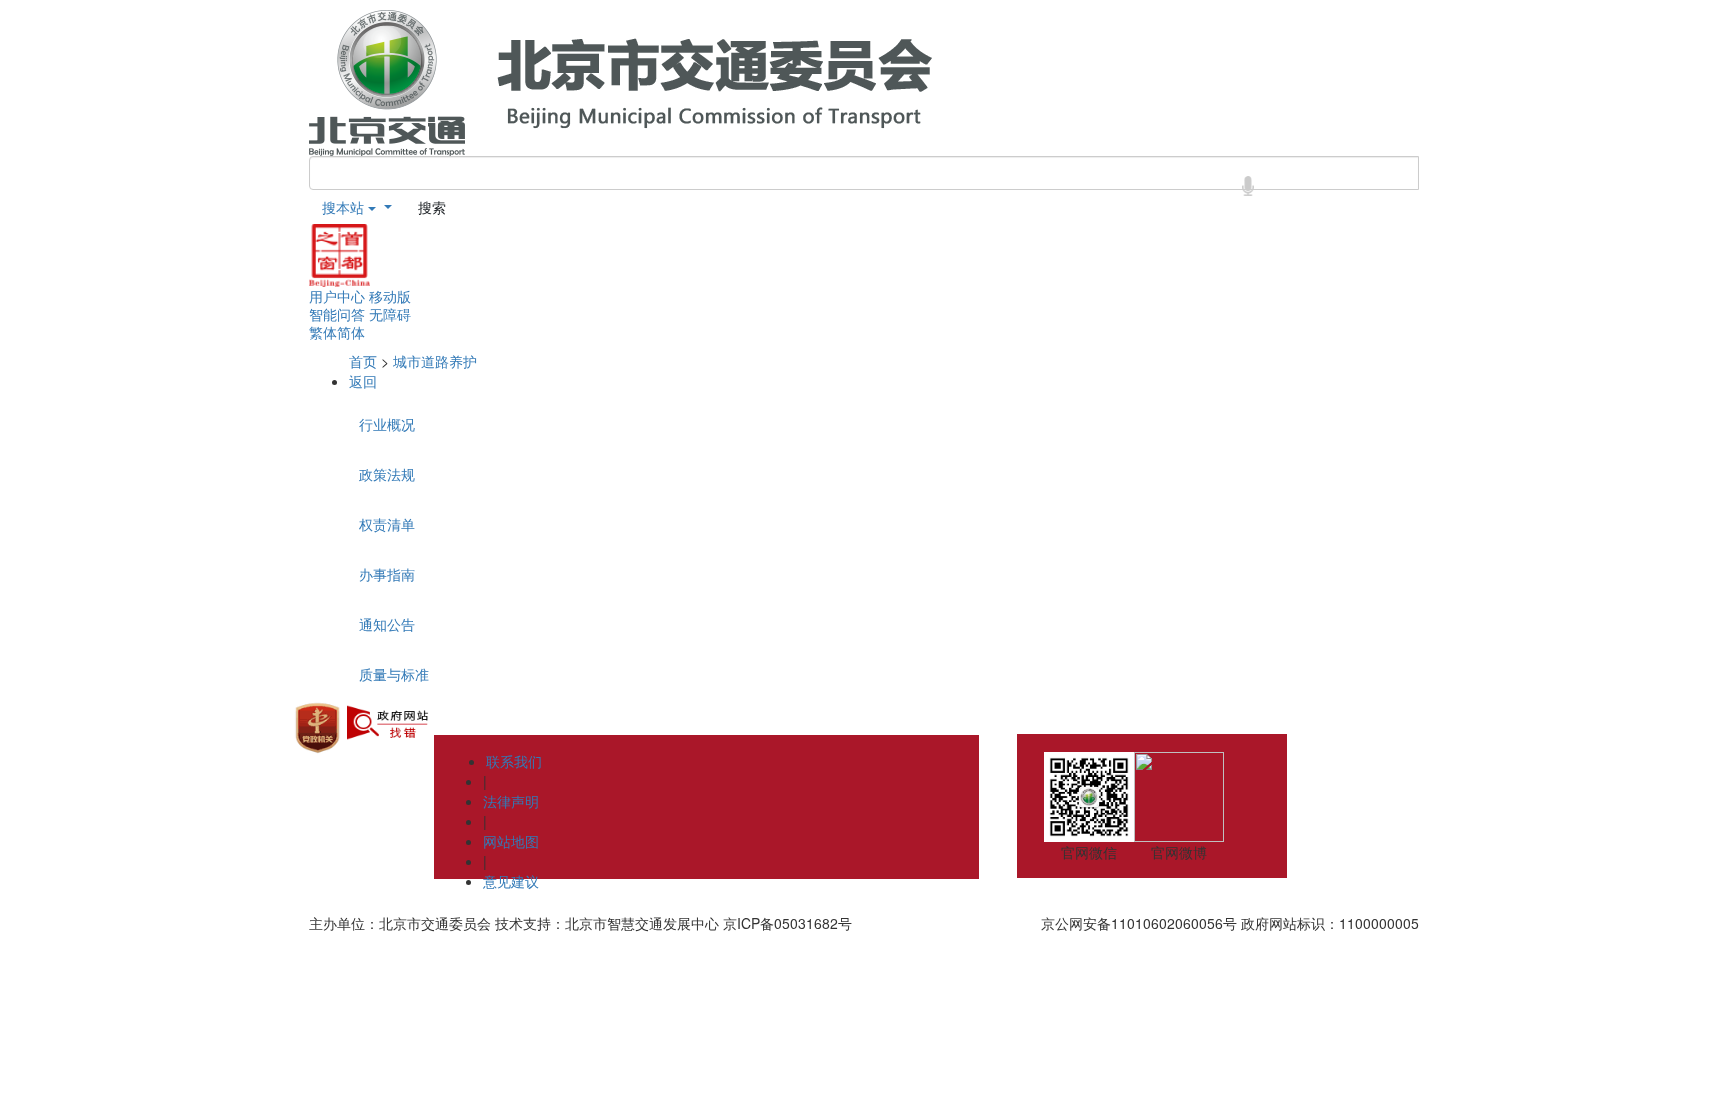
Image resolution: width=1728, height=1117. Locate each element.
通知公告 (387, 624)
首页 (363, 361)
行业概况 (387, 424)
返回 (363, 381)
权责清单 (387, 524)
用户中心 (337, 296)
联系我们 (514, 761)
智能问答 (337, 314)
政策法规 (387, 474)
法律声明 (511, 801)
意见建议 (511, 881)
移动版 (390, 296)
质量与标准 (394, 674)
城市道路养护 (435, 361)
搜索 (432, 207)
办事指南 (387, 574)
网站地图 (511, 841)
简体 (351, 332)
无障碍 (390, 314)
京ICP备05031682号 (787, 923)
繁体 (323, 332)
